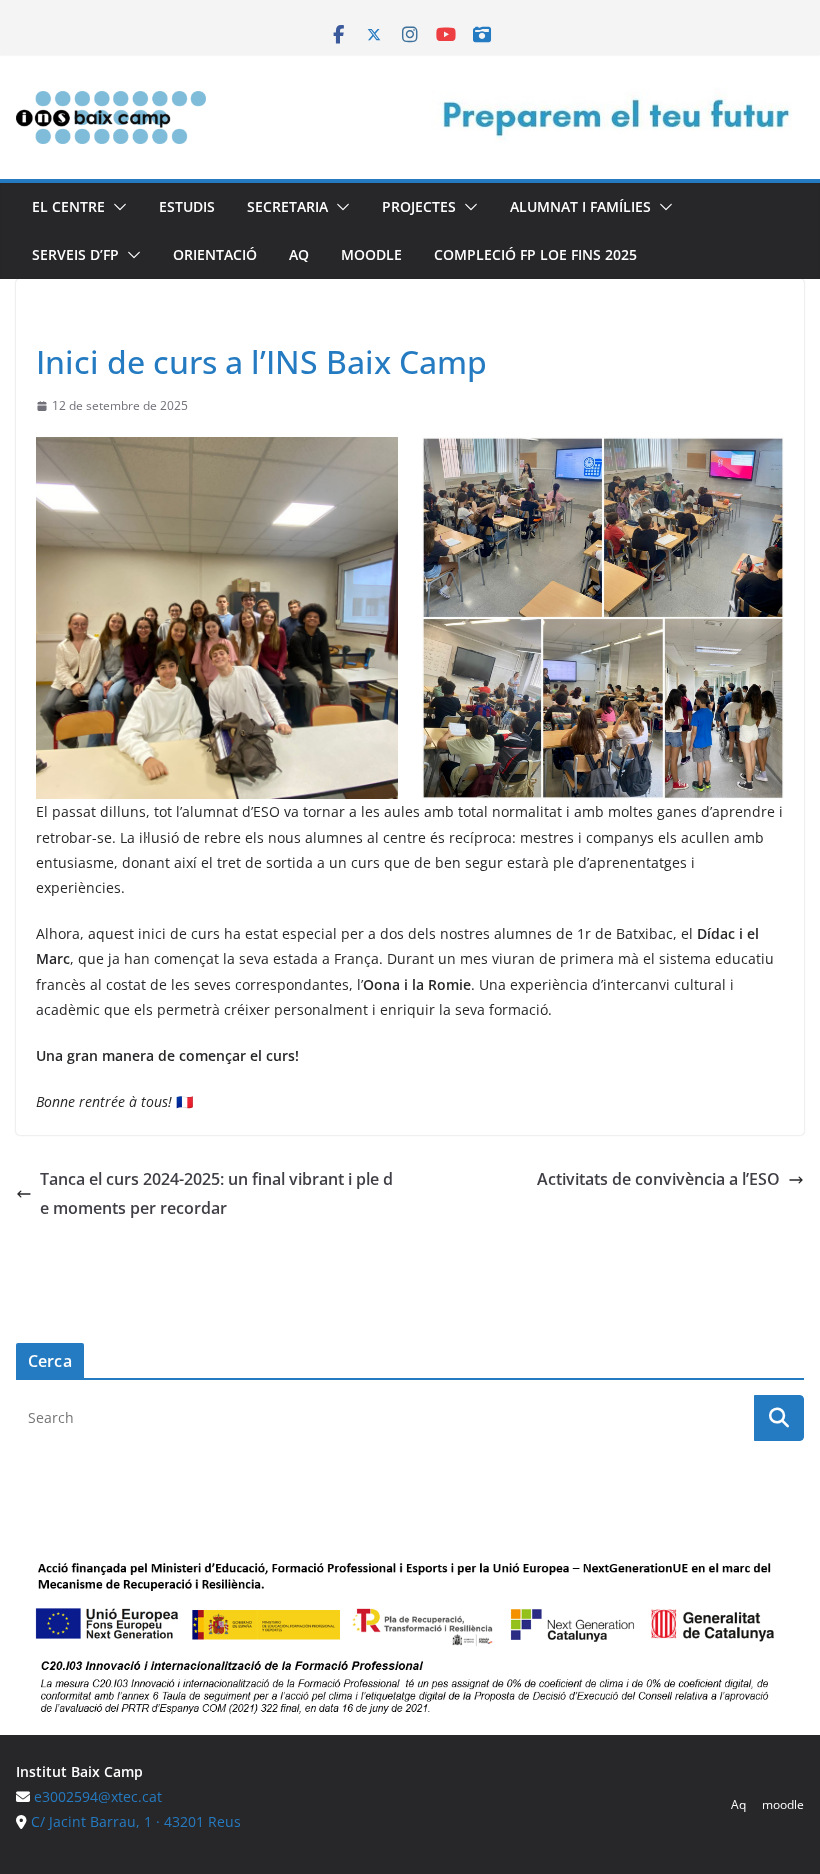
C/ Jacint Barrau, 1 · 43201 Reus (136, 1821)
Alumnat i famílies (580, 206)
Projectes (419, 206)
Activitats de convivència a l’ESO (658, 1179)
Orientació (215, 254)
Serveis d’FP (75, 254)
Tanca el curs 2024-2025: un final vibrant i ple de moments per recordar (216, 1193)
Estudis (187, 206)
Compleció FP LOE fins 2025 (535, 254)
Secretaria (287, 206)
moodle (371, 254)
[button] (116, 207)
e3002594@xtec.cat (98, 1796)
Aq (299, 254)
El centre (68, 206)
